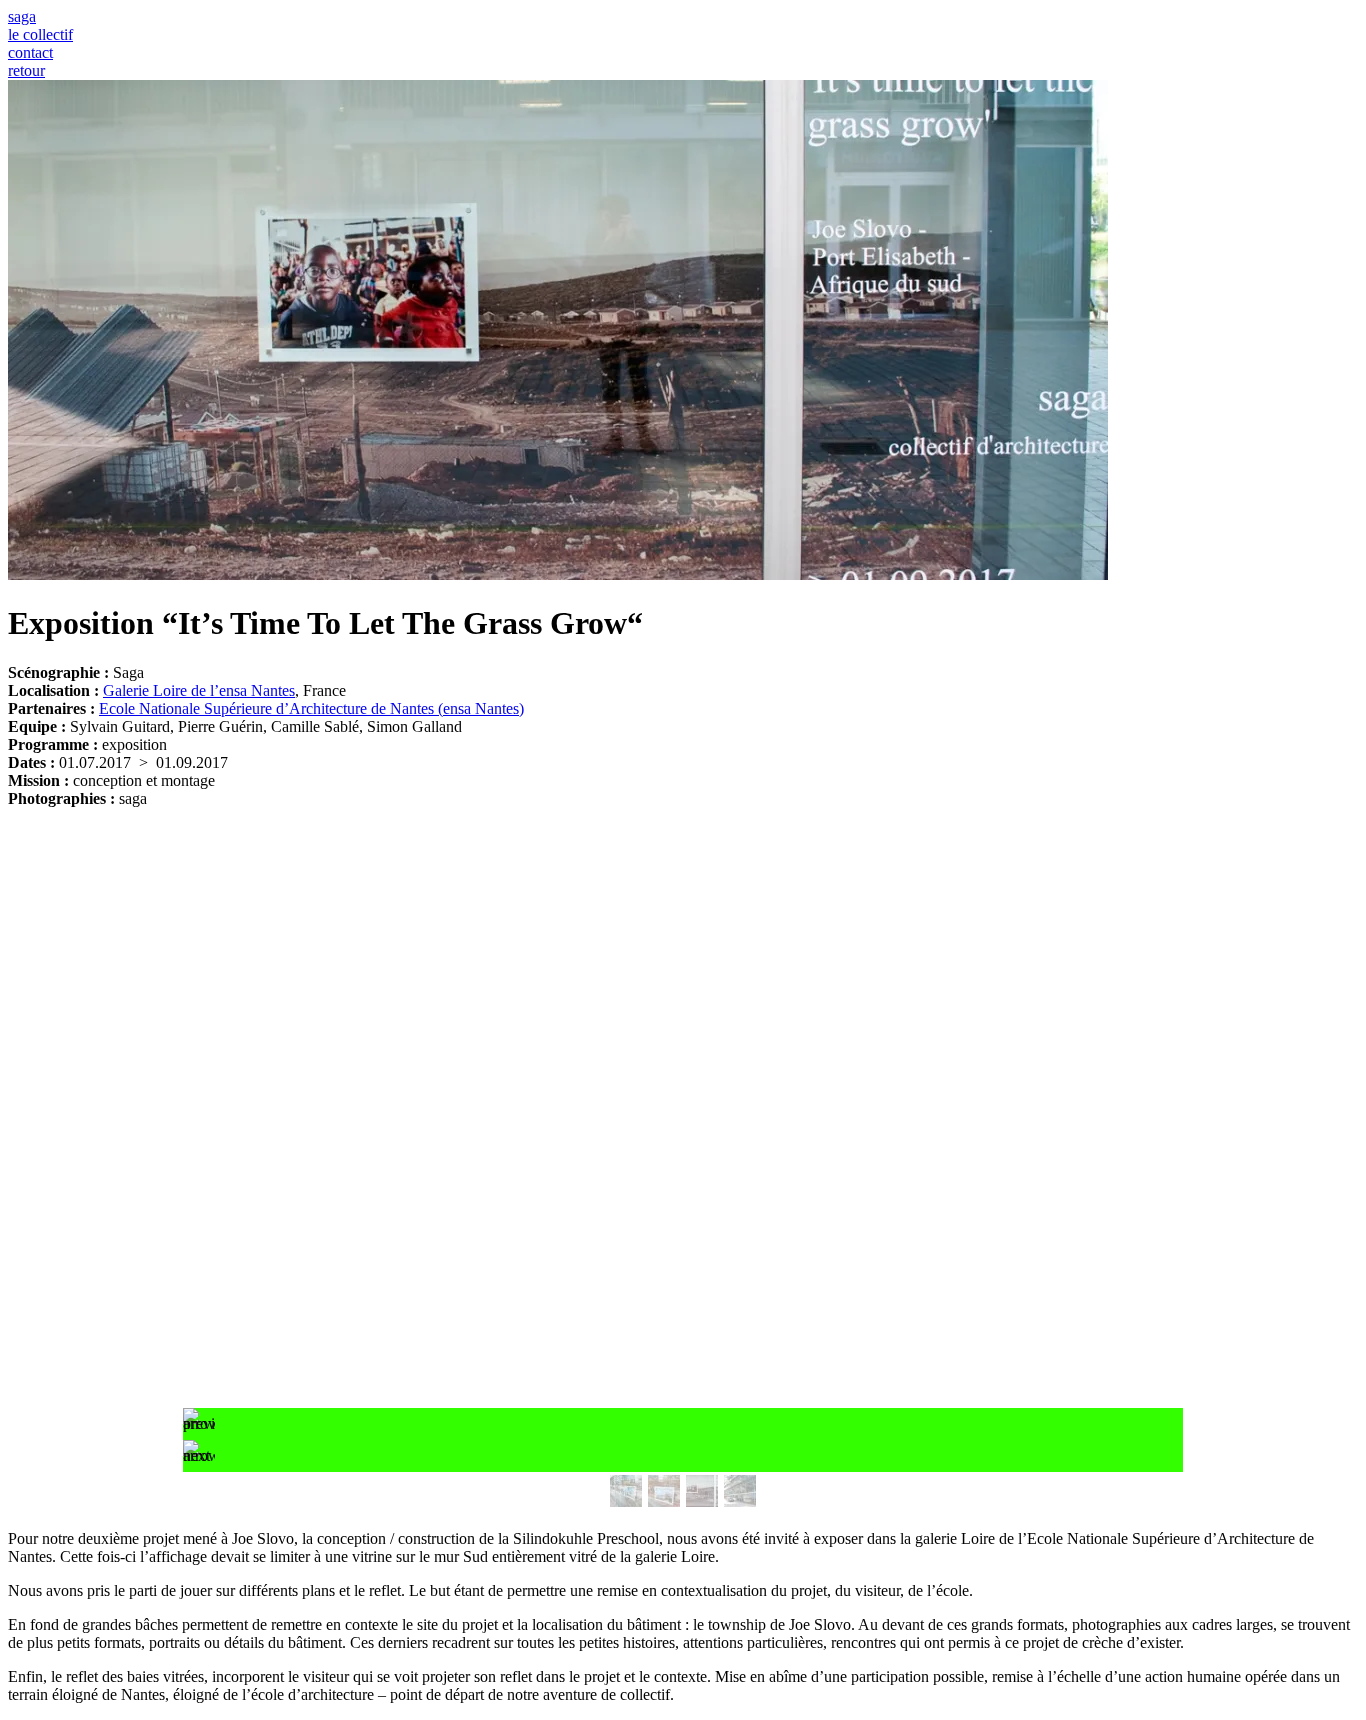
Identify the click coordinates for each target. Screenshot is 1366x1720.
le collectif (40, 34)
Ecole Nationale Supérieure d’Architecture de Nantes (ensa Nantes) (311, 708)
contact (30, 52)
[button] (683, 1424)
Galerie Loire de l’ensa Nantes (199, 690)
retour (26, 70)
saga (22, 16)
